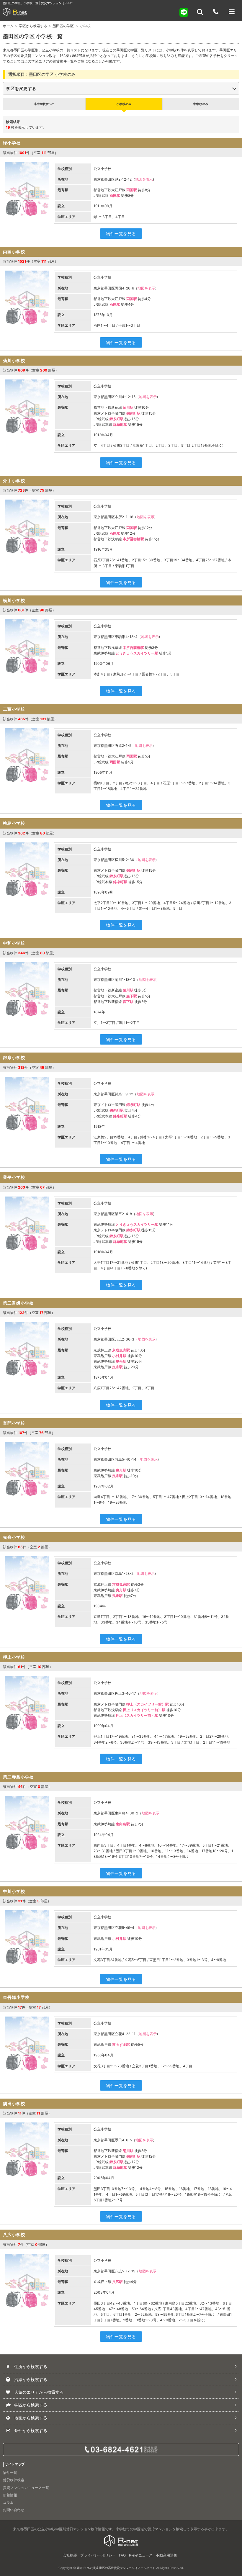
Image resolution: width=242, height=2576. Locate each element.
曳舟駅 (121, 1361)
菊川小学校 (14, 360)
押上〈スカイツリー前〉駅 (148, 1704)
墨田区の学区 (64, 26)
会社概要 (70, 2555)
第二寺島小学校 (18, 1777)
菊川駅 (128, 407)
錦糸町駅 (133, 413)
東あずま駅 (121, 2044)
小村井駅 (119, 1356)
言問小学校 (14, 1423)
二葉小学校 (14, 709)
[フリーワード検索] (200, 12)
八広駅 (117, 2282)
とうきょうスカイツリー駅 (137, 653)
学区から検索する (33, 26)
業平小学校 (14, 1177)
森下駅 (132, 996)
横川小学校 (14, 600)
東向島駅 (123, 1824)
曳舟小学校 (14, 1537)
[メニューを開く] (232, 12)
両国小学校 (14, 252)
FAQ (122, 2555)
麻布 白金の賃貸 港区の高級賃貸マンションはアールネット (116, 2568)
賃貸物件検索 (14, 2480)
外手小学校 (14, 481)
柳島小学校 (14, 823)
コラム (8, 2502)
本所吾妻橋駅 (133, 539)
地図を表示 (144, 179)
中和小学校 (14, 943)
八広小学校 (14, 2234)
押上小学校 (14, 1657)
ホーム (8, 26)
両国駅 (132, 190)
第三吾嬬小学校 (18, 1303)
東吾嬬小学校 (16, 1997)
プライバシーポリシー (98, 2555)
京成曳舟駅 (121, 1350)
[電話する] (216, 12)
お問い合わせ (14, 2510)
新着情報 (10, 2495)
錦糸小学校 (14, 1057)
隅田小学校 (14, 2103)
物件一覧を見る (121, 234)
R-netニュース (141, 2555)
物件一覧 (10, 2473)
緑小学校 (12, 143)
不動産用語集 (166, 2555)
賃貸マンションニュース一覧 (26, 2488)
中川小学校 (14, 1891)
